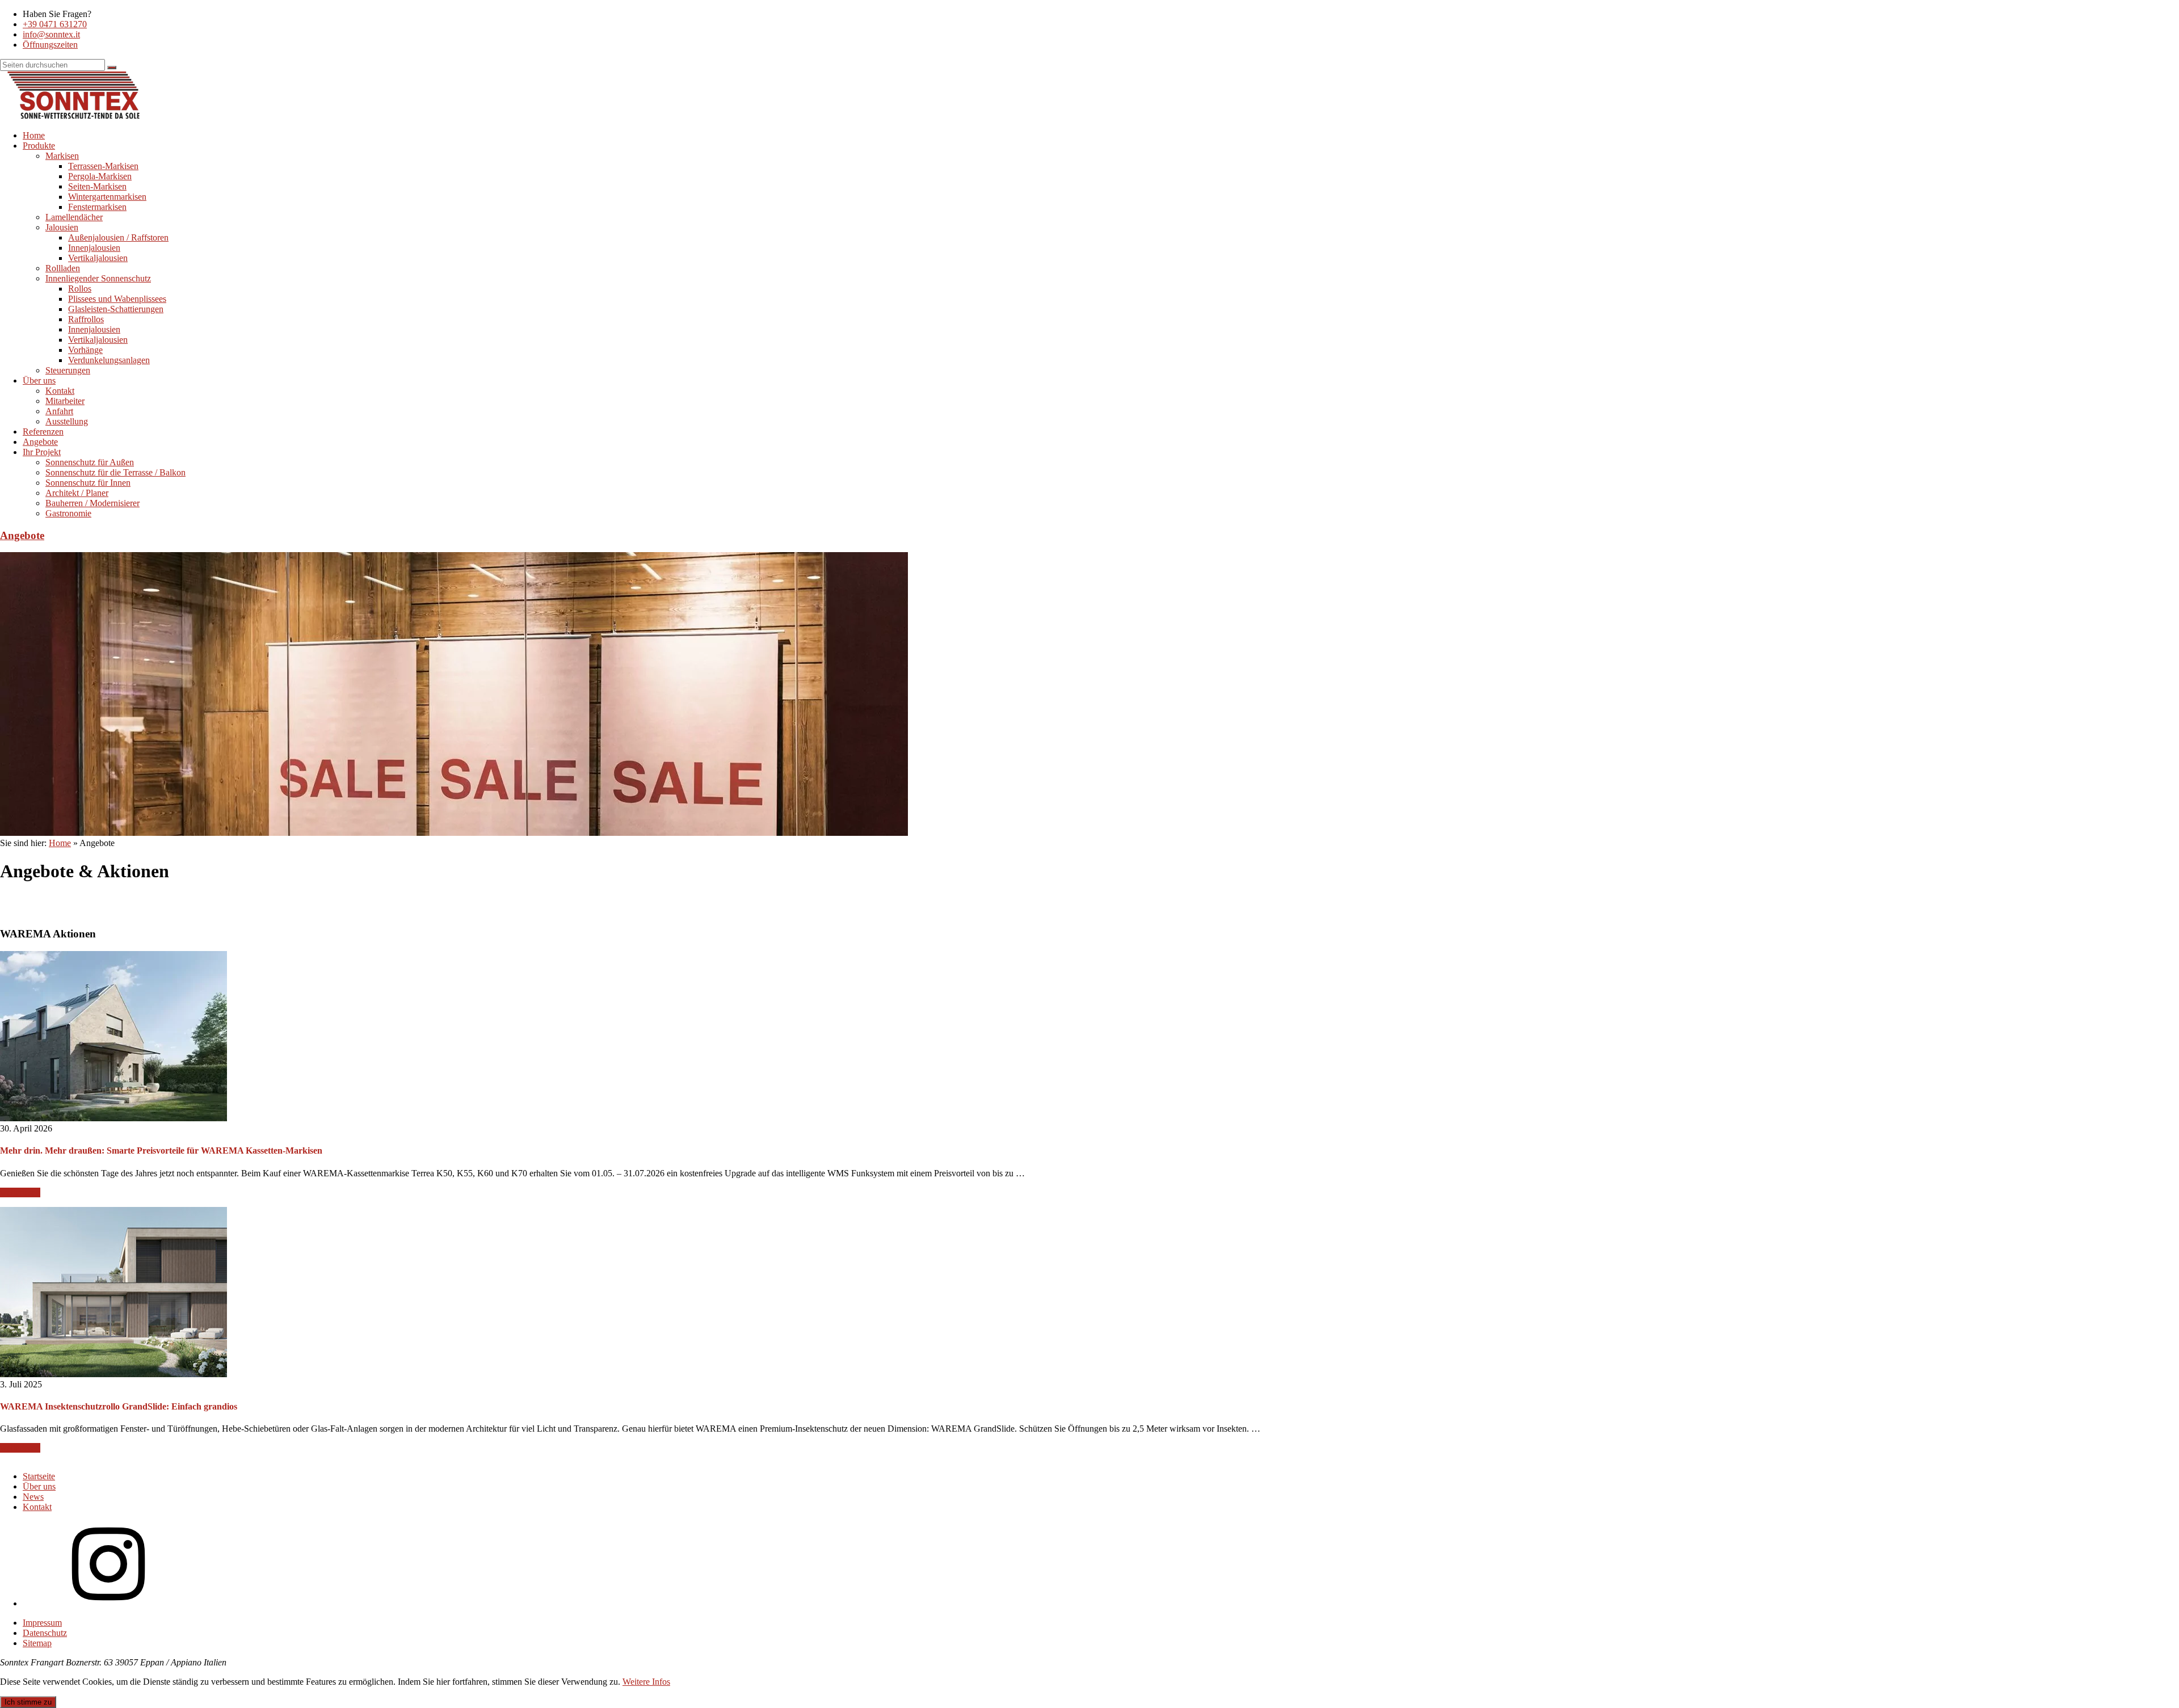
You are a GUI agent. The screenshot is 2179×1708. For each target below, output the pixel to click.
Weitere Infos (646, 1682)
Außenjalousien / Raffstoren (118, 237)
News (33, 1497)
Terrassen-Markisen (103, 166)
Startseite (39, 1476)
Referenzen (43, 432)
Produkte (39, 146)
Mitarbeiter (65, 401)
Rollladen (63, 268)
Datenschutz (45, 1633)
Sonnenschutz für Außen (90, 462)
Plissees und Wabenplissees (117, 299)
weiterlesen (20, 1192)
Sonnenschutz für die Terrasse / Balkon (115, 472)
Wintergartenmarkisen (107, 197)
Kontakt (60, 391)
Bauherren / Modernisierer (92, 503)
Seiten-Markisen (97, 186)
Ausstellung (67, 421)
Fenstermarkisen (97, 207)
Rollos (80, 289)
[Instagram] (108, 1603)
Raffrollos (86, 319)
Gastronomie (68, 513)
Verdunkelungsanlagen (109, 360)
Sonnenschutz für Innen (88, 483)
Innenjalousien (94, 248)
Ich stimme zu (28, 1702)
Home (34, 135)
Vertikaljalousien (98, 258)
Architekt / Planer (77, 493)
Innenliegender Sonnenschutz (98, 278)
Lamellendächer (74, 217)
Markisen (62, 156)
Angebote (40, 442)
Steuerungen (68, 370)
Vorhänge (85, 350)
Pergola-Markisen (100, 176)
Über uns (39, 380)
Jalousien (62, 227)
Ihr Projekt (42, 452)
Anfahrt (59, 411)
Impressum (42, 1623)
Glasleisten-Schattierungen (116, 309)
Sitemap (37, 1643)
